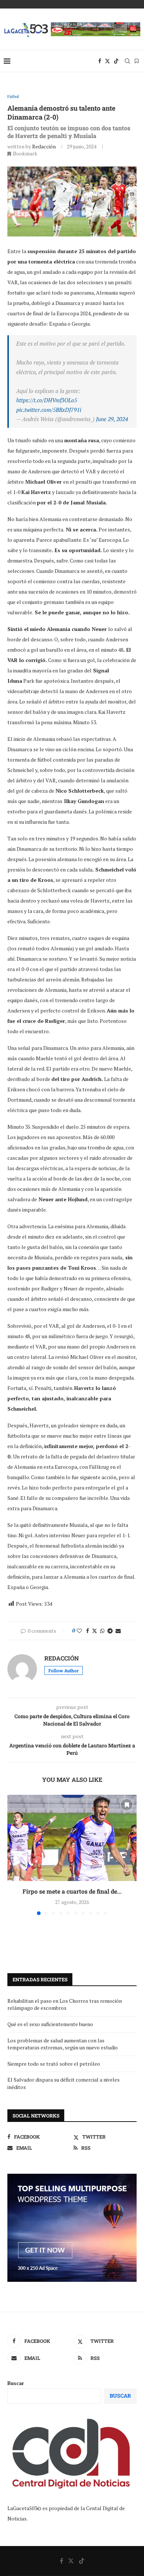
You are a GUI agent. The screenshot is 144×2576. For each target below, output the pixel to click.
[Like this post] (79, 1631)
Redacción (44, 146)
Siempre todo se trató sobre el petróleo (54, 2064)
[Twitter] (107, 61)
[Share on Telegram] (110, 1631)
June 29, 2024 (112, 419)
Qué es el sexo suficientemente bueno (50, 2024)
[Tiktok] (116, 61)
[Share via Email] (118, 1631)
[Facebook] (100, 61)
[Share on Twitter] (95, 1631)
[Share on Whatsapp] (102, 1631)
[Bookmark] (137, 61)
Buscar (16, 2383)
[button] (14, 1854)
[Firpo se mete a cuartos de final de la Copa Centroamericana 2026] (72, 1838)
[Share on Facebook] (88, 1631)
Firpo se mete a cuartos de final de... (72, 1891)
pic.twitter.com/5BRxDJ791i (49, 410)
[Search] (127, 61)
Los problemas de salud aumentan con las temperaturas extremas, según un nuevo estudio (63, 2044)
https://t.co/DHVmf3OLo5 (47, 400)
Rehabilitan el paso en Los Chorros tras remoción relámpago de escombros (65, 2004)
